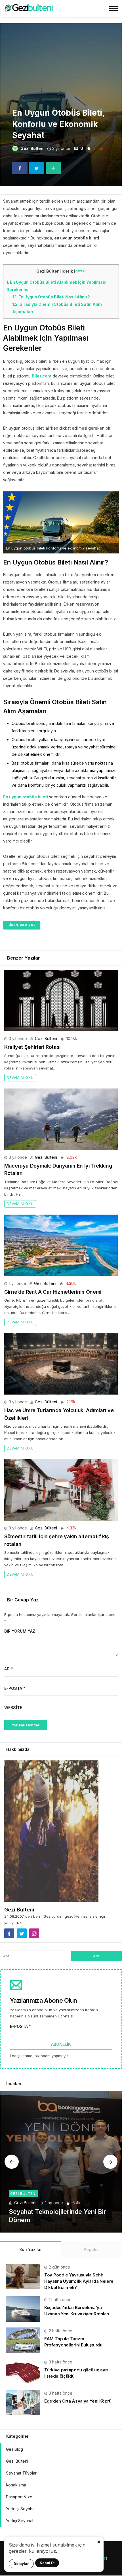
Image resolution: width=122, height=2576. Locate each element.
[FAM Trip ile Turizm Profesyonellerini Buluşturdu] (23, 2340)
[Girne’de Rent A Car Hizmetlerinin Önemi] (61, 1245)
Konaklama (16, 2485)
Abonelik (61, 2044)
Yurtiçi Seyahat (20, 2521)
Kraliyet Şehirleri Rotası (32, 1047)
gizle (80, 271)
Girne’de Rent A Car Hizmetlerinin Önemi (53, 1292)
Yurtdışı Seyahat (21, 2509)
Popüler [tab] (91, 2249)
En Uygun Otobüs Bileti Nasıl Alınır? (51, 297)
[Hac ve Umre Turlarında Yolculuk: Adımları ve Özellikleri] (61, 1364)
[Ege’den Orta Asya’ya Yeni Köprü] (23, 2402)
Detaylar (21, 2564)
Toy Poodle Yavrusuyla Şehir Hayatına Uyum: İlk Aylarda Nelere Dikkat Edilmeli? (79, 2281)
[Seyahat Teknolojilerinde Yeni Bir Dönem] (61, 2162)
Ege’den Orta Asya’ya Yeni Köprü (78, 2401)
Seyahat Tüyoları (22, 2473)
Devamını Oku (20, 1078)
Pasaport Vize (19, 2497)
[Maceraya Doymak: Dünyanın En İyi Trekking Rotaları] (61, 1119)
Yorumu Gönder (26, 1725)
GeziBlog (14, 2449)
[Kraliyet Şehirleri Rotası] (61, 1001)
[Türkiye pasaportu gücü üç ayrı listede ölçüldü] (23, 2371)
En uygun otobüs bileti (26, 797)
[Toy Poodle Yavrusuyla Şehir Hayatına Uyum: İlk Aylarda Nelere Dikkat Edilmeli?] (23, 2276)
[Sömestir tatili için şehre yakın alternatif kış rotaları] (61, 1490)
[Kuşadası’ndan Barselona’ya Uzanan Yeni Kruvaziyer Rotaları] (23, 2309)
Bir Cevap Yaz (22, 925)
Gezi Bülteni (32, 148)
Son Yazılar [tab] (30, 2249)
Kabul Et (47, 2563)
